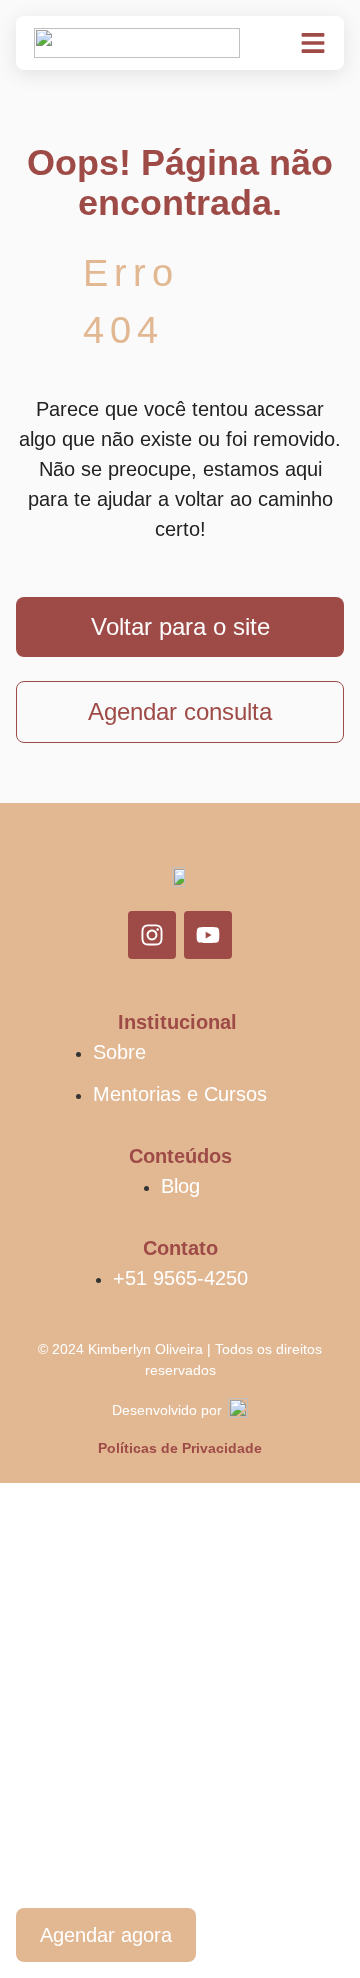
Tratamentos (82, 1658)
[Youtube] (208, 935)
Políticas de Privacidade (180, 1448)
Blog (39, 1788)
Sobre (47, 1593)
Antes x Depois (96, 1723)
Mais (41, 1853)
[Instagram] (152, 935)
